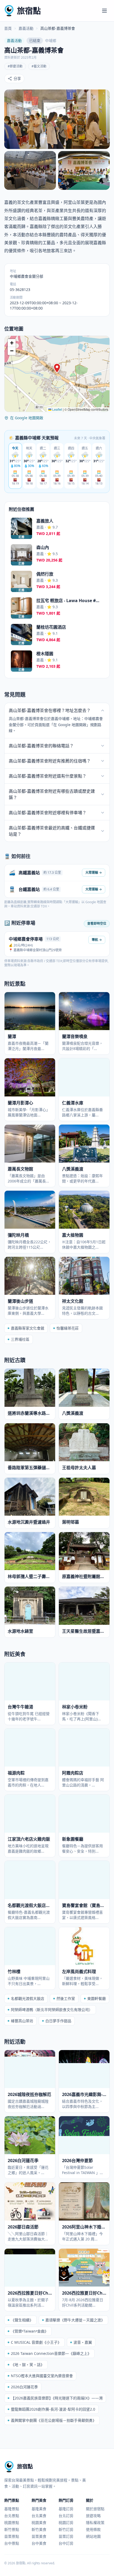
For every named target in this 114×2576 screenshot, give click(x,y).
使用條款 (93, 2529)
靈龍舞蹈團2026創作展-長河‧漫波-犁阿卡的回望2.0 (53, 2409)
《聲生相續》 (22, 2320)
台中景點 (12, 2543)
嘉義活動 (26, 28)
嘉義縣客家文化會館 (28, 1328)
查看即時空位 (97, 923)
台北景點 (12, 2516)
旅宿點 (29, 10)
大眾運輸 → (94, 873)
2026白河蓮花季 (24, 2387)
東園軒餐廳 (97, 1998)
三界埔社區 (20, 1339)
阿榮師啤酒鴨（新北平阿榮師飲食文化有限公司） (52, 2010)
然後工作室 (66, 1998)
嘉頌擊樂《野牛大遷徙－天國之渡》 (75, 2320)
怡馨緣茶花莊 (68, 1328)
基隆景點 (12, 2509)
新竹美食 (39, 2529)
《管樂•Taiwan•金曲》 (30, 2331)
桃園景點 (12, 2523)
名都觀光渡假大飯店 (28, 1998)
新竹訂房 (66, 2529)
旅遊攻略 (93, 2516)
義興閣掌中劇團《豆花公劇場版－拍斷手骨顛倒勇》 (54, 2420)
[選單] (104, 11)
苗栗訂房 (66, 2536)
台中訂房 (66, 2543)
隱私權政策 (95, 2523)
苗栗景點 (12, 2536)
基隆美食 (39, 2509)
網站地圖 (93, 2536)
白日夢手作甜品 (58, 2021)
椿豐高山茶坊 (22, 2021)
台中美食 (39, 2543)
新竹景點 (12, 2529)
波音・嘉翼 (83, 2342)
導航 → (97, 940)
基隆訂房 (66, 2509)
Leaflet (57, 409)
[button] (57, 368)
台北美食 (39, 2516)
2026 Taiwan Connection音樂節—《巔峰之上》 (51, 2353)
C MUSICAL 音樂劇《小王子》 (36, 2342)
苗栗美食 (39, 2536)
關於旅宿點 (95, 2509)
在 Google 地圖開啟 (27, 418)
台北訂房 (66, 2516)
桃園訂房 (66, 2523)
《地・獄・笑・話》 (28, 2365)
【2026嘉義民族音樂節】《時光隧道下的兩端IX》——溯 (57, 2398)
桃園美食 (39, 2523)
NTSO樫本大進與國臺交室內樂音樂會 (42, 2376)
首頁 (8, 28)
